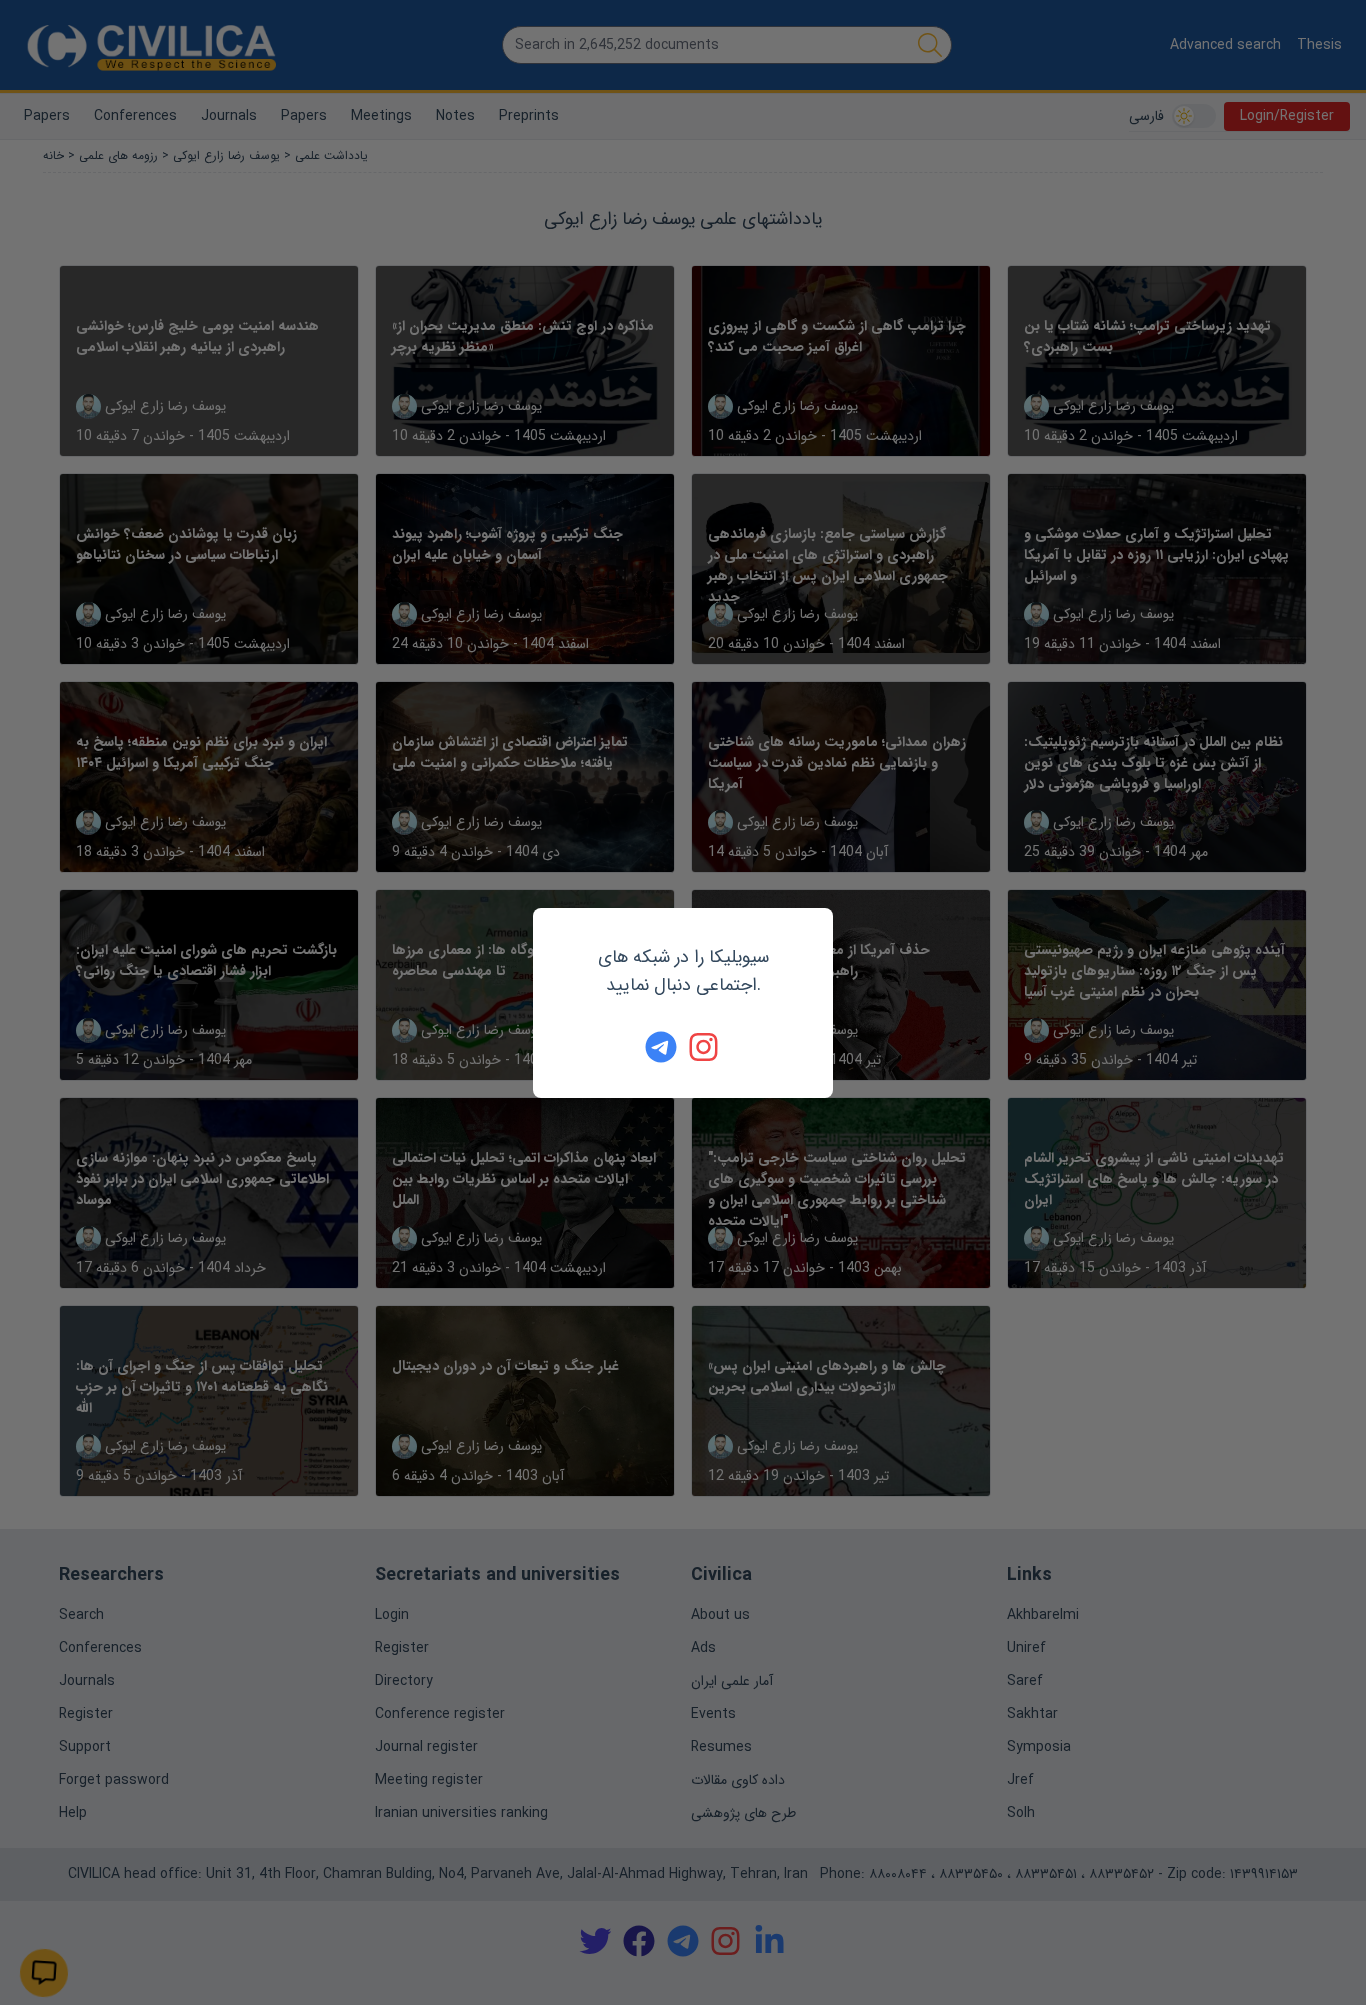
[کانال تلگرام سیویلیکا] (661, 1047)
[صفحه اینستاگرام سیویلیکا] (705, 1047)
